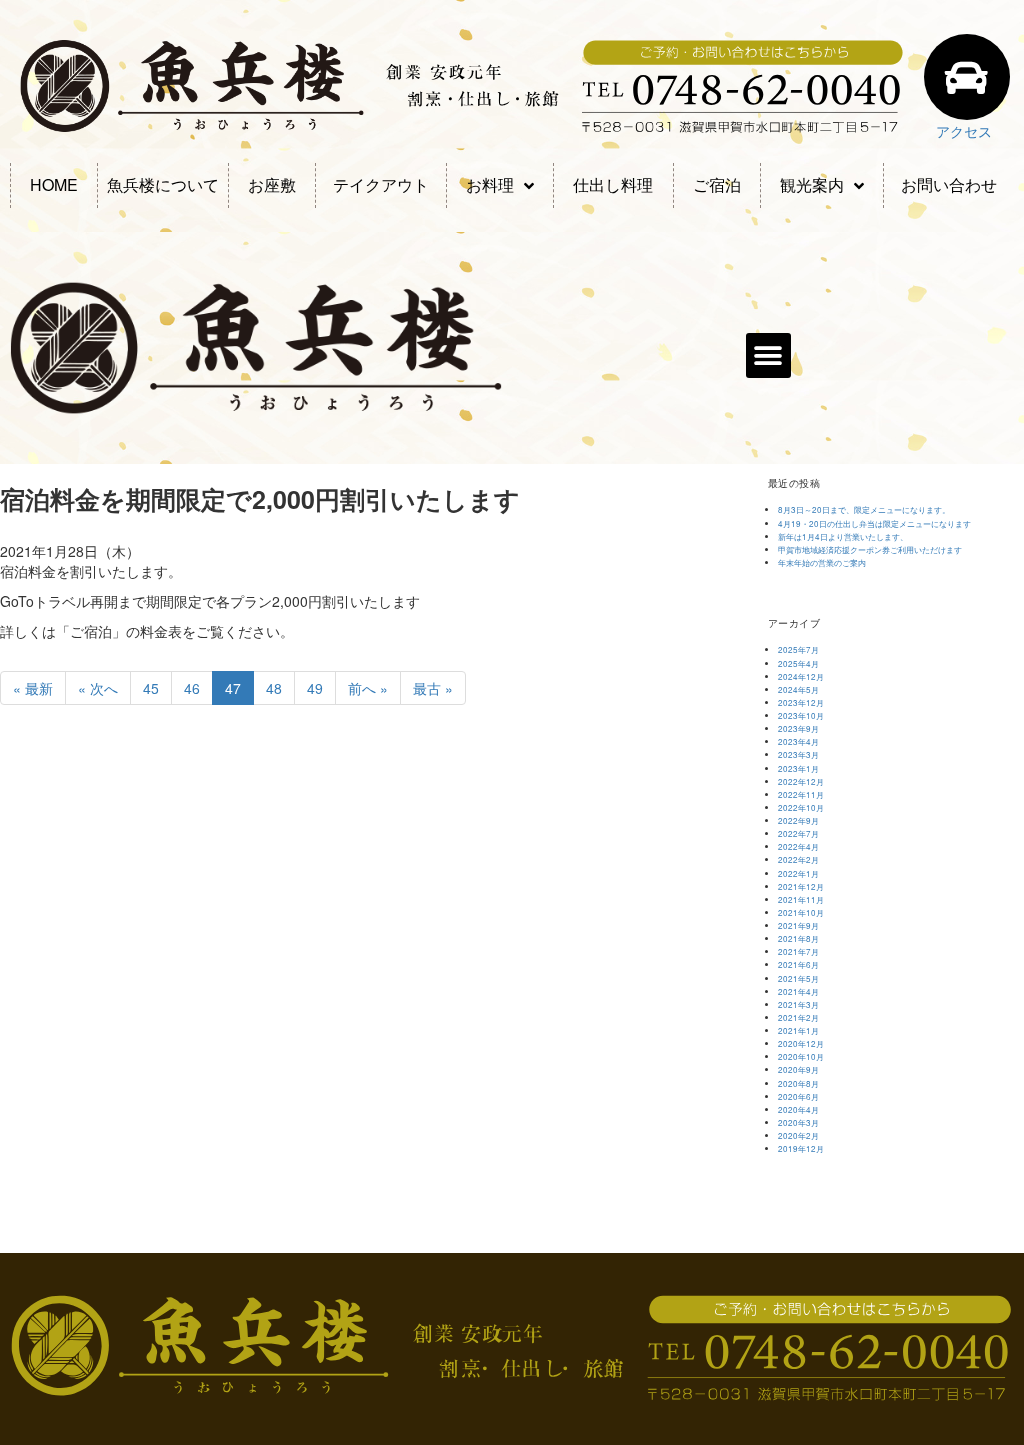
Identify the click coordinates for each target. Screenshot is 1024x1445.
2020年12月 (801, 1043)
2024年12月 (801, 676)
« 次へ (98, 688)
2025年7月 (798, 649)
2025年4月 (798, 663)
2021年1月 (798, 1030)
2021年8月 (798, 938)
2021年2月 (798, 1017)
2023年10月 (801, 715)
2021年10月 (801, 912)
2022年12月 (801, 781)
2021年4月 (798, 991)
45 (151, 688)
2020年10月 (801, 1056)
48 (274, 688)
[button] (768, 355)
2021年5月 (798, 978)
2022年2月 (798, 859)
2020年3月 (798, 1122)
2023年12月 (801, 702)
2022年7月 (798, 833)
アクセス (964, 131)
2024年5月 (798, 689)
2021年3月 (798, 1004)
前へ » (368, 688)
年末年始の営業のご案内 (822, 562)
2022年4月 (798, 846)
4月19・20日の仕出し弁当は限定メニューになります (874, 523)
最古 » (433, 688)
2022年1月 (798, 873)
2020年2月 (798, 1135)
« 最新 (33, 688)
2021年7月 (798, 951)
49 (315, 688)
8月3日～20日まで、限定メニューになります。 (864, 509)
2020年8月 (798, 1083)
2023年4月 (798, 741)
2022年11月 (801, 794)
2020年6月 (798, 1096)
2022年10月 (801, 807)
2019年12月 (801, 1148)
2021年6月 (798, 964)
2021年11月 (801, 899)
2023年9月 (798, 728)
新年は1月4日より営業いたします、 (843, 536)
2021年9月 (798, 925)
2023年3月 (798, 754)
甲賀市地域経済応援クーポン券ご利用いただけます (870, 549)
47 (233, 688)
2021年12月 (801, 886)
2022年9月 (798, 820)
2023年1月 (798, 768)
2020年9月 (798, 1069)
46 (192, 688)
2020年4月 (798, 1109)
